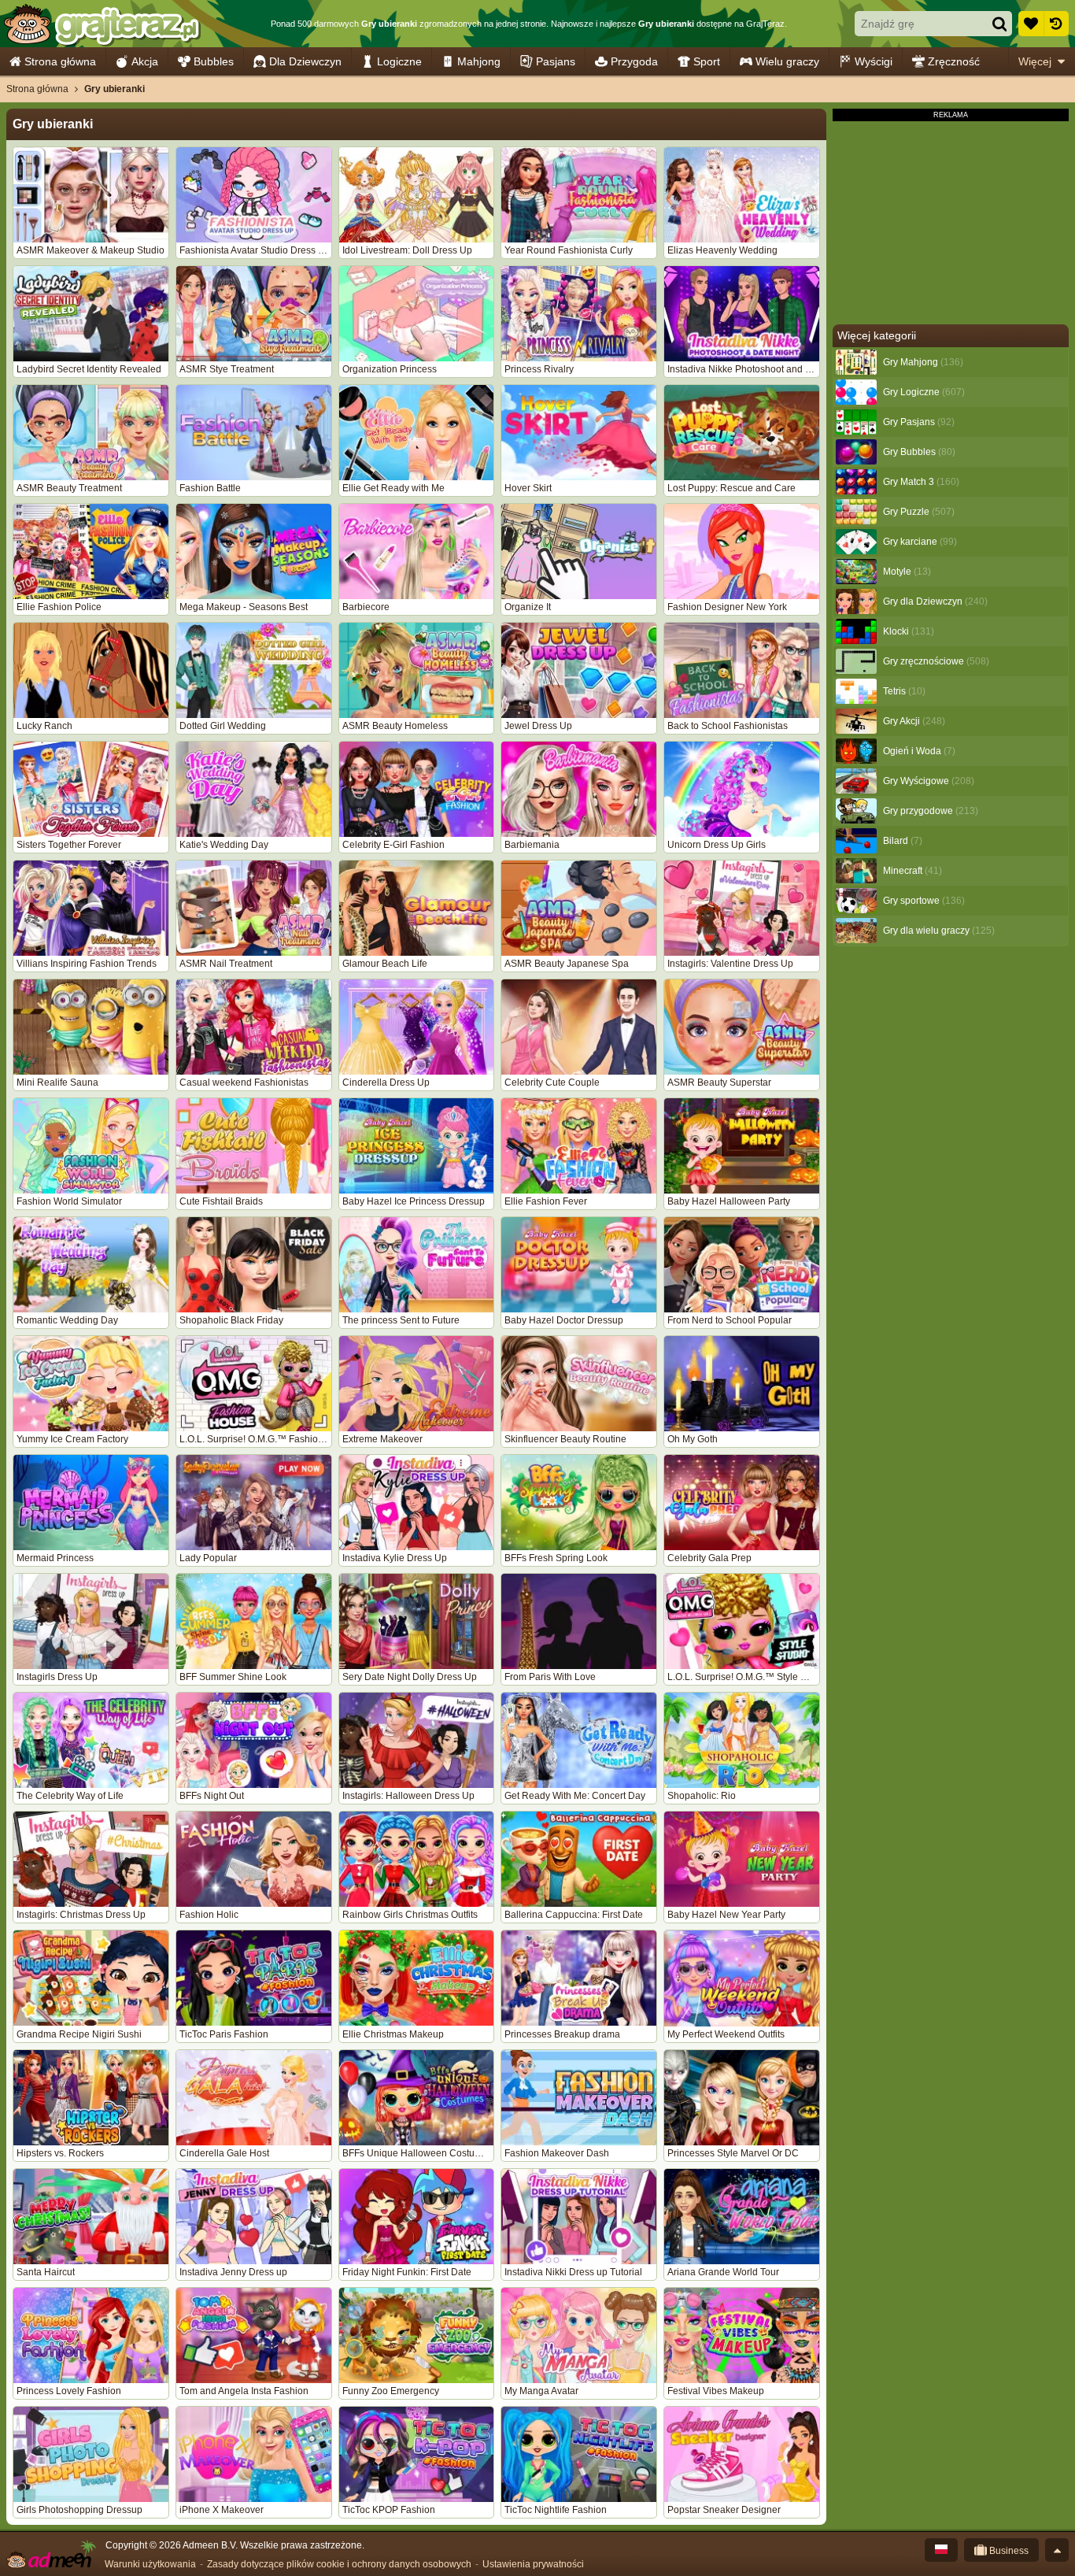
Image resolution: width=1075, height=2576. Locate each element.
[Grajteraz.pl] (101, 24)
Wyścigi (874, 61)
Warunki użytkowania (150, 2564)
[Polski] (941, 2550)
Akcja (145, 61)
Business (1008, 2551)
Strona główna (60, 61)
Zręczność (954, 61)
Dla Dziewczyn (305, 61)
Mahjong (479, 61)
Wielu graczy (787, 61)
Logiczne (399, 61)
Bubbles (214, 61)
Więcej (1035, 61)
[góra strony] (1057, 2550)
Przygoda (634, 61)
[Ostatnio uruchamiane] (1056, 24)
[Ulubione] (1031, 24)
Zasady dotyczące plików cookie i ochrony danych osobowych (339, 2564)
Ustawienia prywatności (533, 2564)
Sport (707, 61)
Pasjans (556, 61)
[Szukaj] (999, 24)
